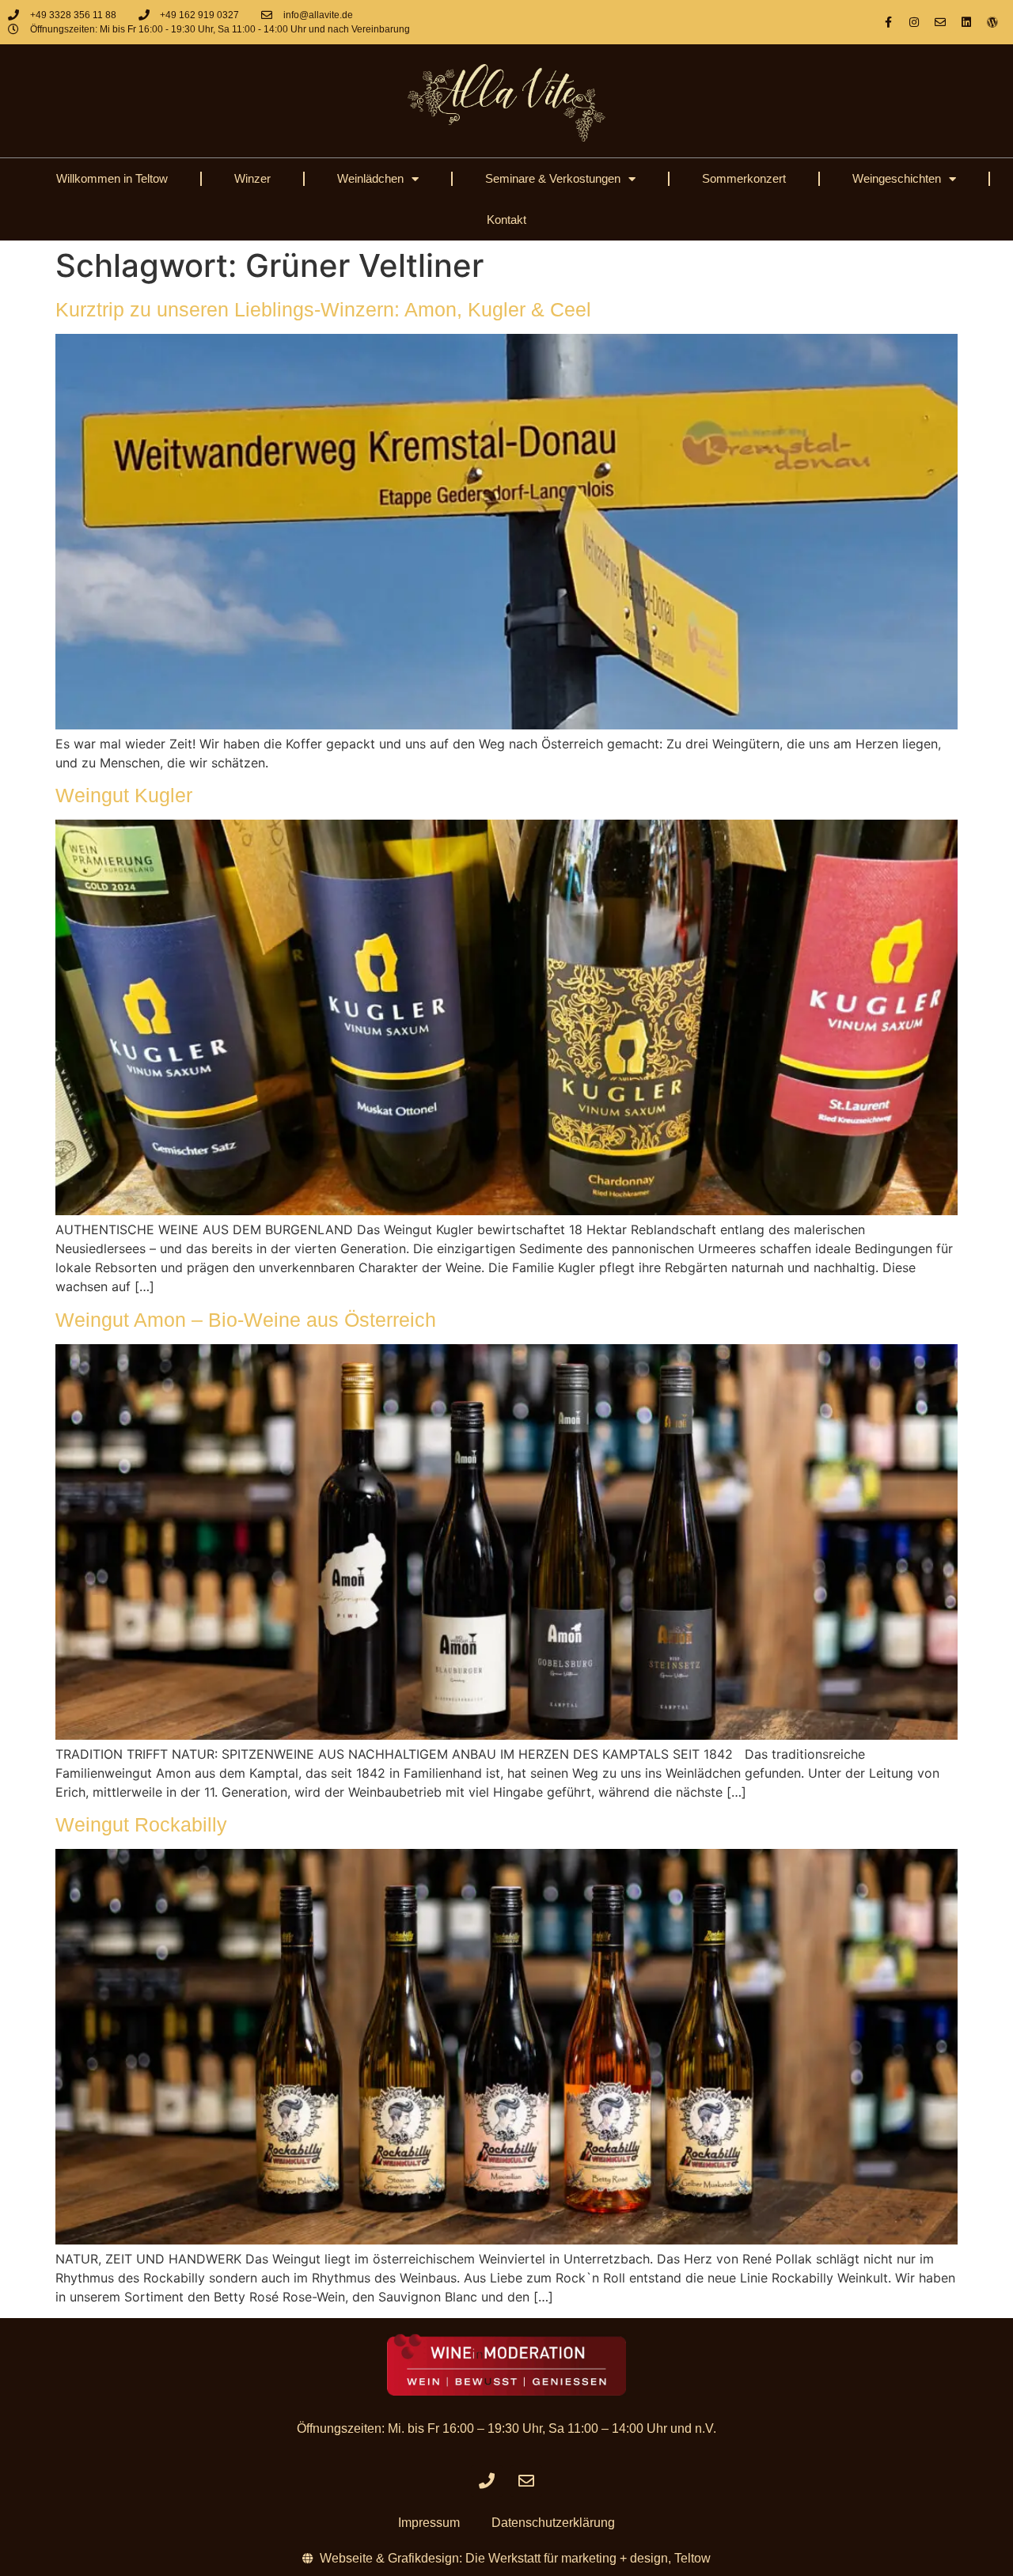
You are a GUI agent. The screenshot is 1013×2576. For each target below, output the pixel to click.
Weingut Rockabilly (141, 1824)
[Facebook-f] (888, 22)
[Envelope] (940, 22)
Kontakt (506, 220)
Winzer (252, 178)
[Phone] (487, 2481)
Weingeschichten (897, 178)
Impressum (429, 2523)
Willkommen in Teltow (112, 178)
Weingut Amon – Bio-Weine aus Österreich (246, 1320)
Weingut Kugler (124, 795)
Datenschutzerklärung (553, 2523)
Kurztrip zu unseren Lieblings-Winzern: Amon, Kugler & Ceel (323, 309)
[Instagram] (914, 22)
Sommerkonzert (744, 178)
